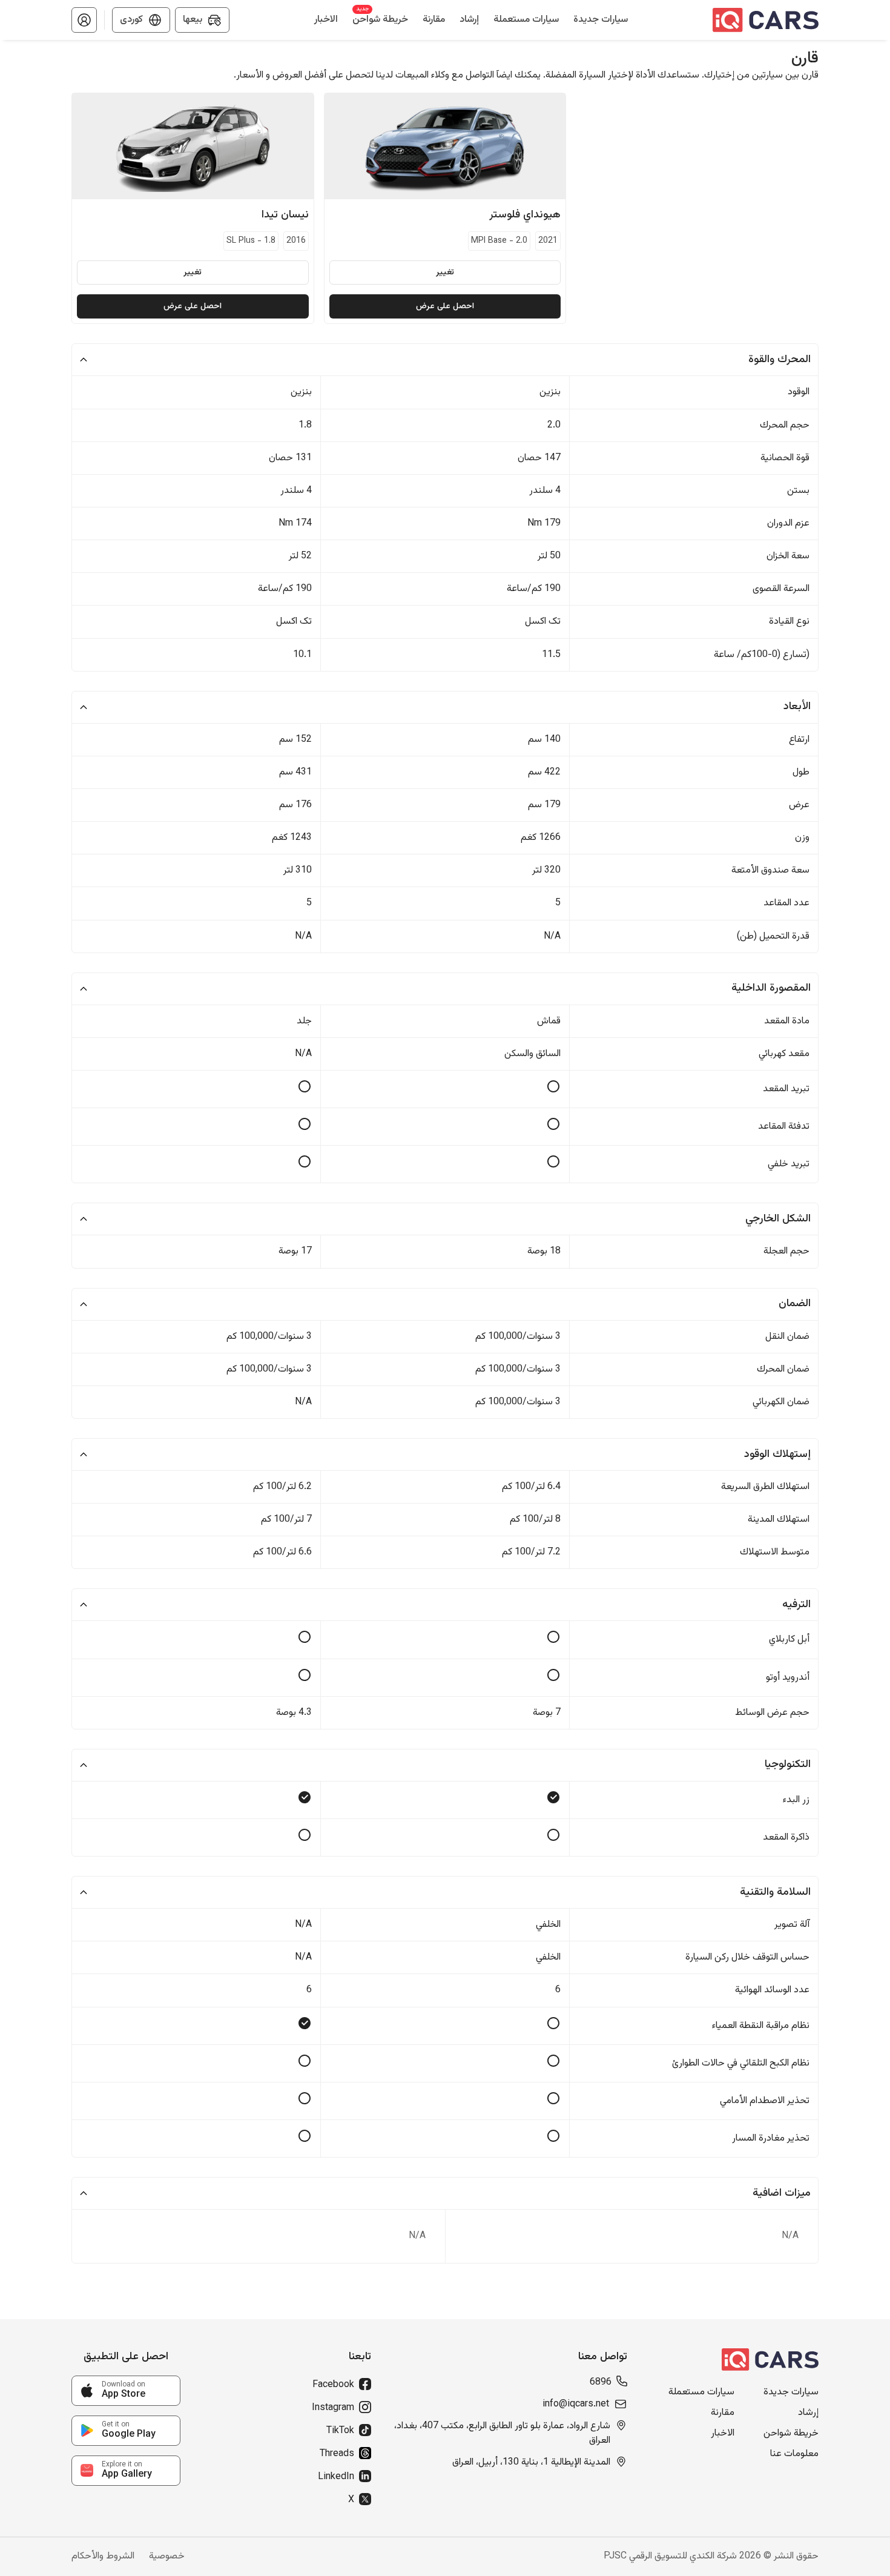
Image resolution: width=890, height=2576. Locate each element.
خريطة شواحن (791, 2434)
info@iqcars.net (576, 2405)
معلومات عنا (794, 2454)
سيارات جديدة (791, 2393)
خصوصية (167, 2557)
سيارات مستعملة (701, 2393)
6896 (601, 2383)
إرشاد (808, 2413)
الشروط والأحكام (103, 2557)
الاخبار (723, 2434)
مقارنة (723, 2413)
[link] (126, 2391)
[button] (84, 20)
